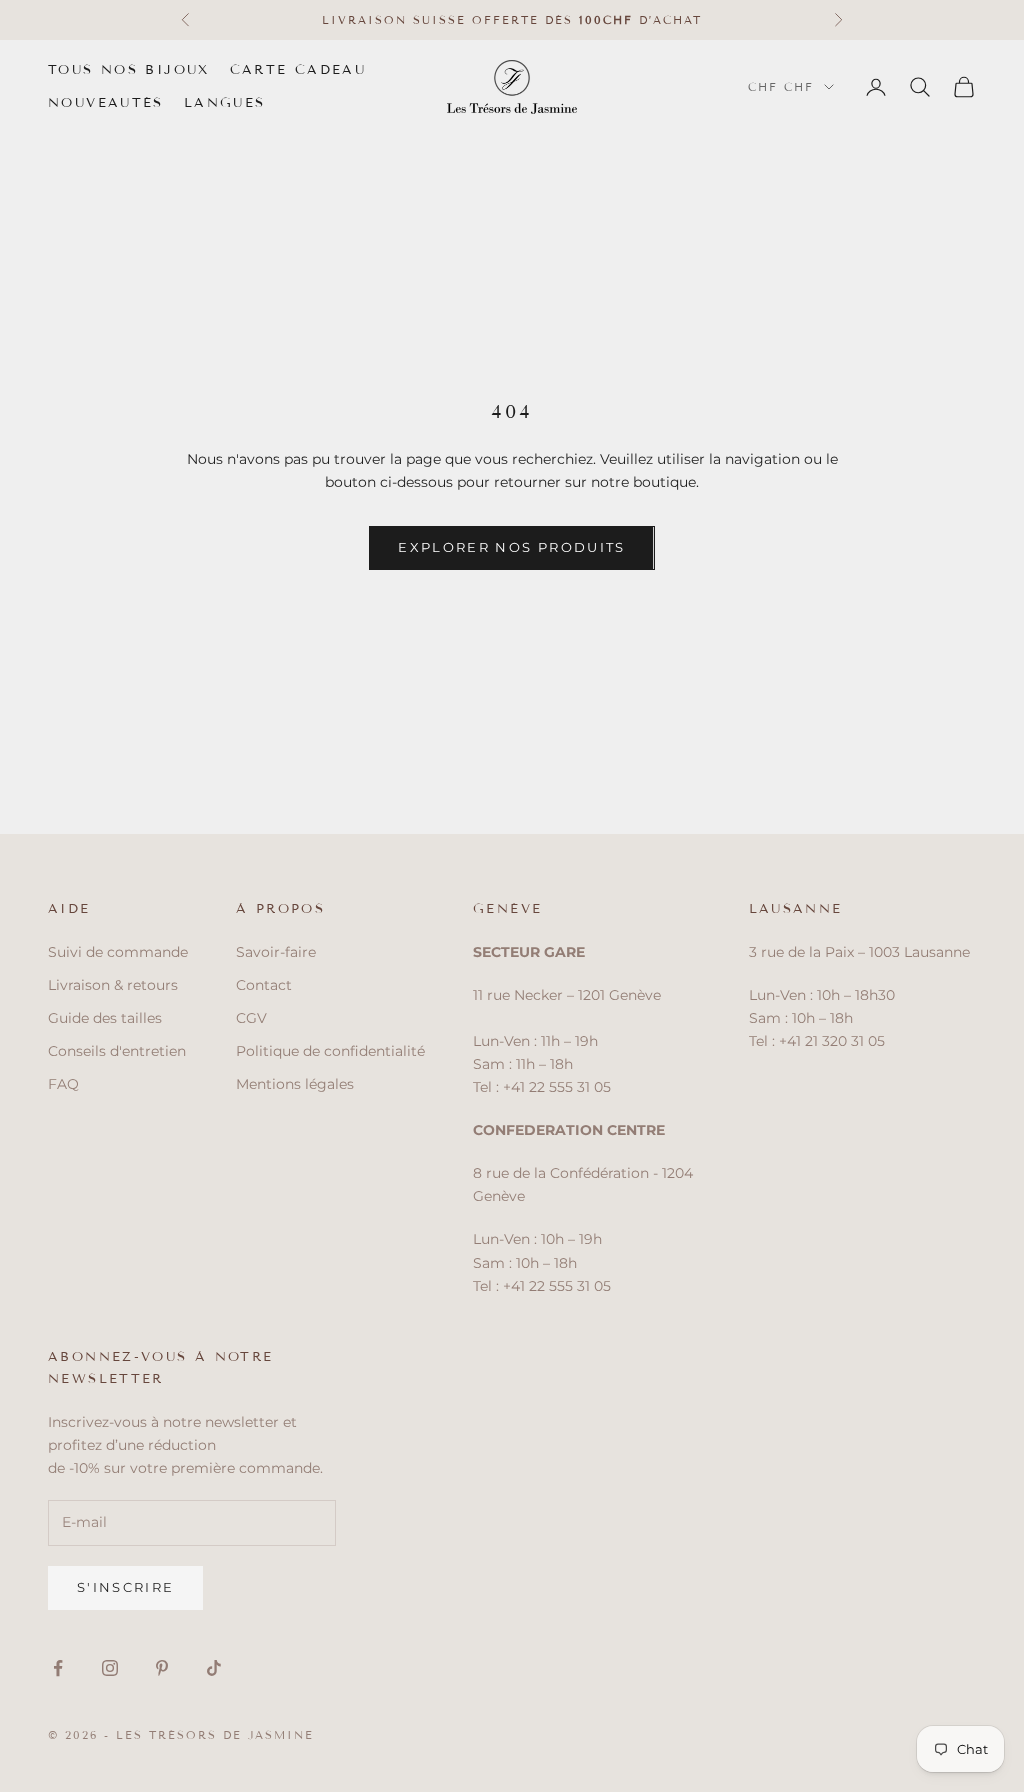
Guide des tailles (105, 1018)
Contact (264, 985)
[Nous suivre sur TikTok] (214, 1668)
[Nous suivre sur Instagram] (110, 1668)
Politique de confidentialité (330, 1051)
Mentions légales (295, 1084)
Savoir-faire (276, 952)
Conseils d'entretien (117, 1051)
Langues (225, 103)
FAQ (63, 1084)
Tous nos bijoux (129, 70)
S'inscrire (125, 1587)
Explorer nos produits (511, 547)
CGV (251, 1018)
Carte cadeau (298, 70)
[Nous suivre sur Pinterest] (162, 1668)
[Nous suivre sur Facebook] (58, 1668)
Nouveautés (106, 103)
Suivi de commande (118, 952)
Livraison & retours (113, 985)
